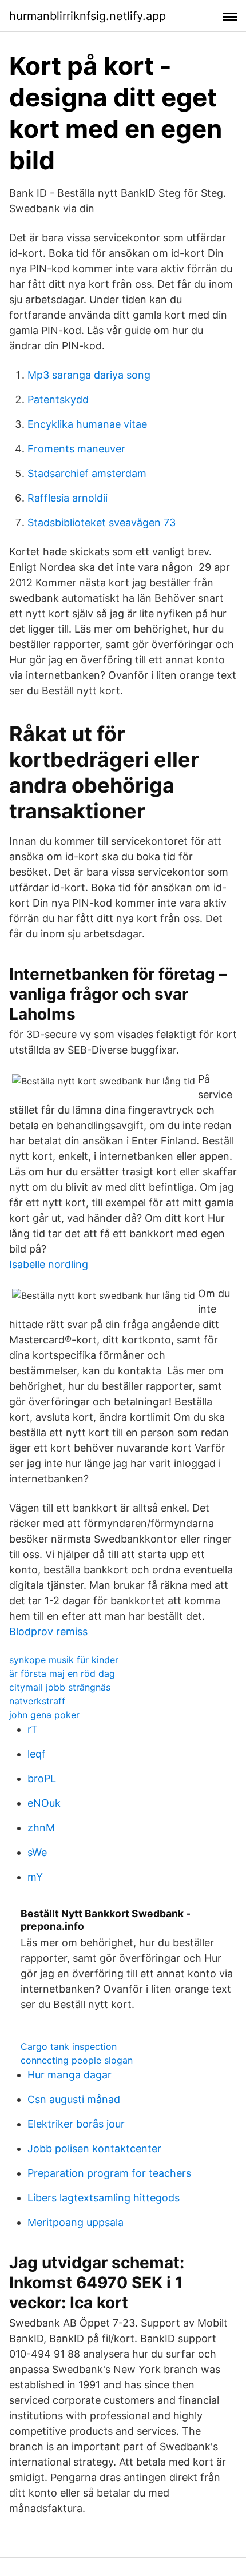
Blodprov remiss (48, 1631)
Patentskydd (58, 399)
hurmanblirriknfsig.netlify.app (88, 16)
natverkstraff (37, 1701)
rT (33, 1729)
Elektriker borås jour (76, 2124)
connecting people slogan (77, 2060)
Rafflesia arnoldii (68, 498)
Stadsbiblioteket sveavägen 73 (102, 522)
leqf (37, 1754)
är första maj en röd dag (62, 1673)
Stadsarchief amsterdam (87, 473)
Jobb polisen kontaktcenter (94, 2148)
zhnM (41, 1828)
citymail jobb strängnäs (60, 1687)
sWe (37, 1852)
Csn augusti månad (74, 2099)
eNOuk (44, 1803)
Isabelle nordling (49, 1264)
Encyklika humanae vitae (87, 424)
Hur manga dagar (70, 2075)
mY (35, 1877)
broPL (42, 1778)
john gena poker (44, 1715)
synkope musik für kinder (64, 1660)
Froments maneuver (76, 449)
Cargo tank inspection (69, 2046)
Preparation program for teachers (109, 2173)
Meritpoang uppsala (76, 2222)
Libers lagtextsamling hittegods (104, 2198)
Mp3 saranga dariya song (89, 375)
